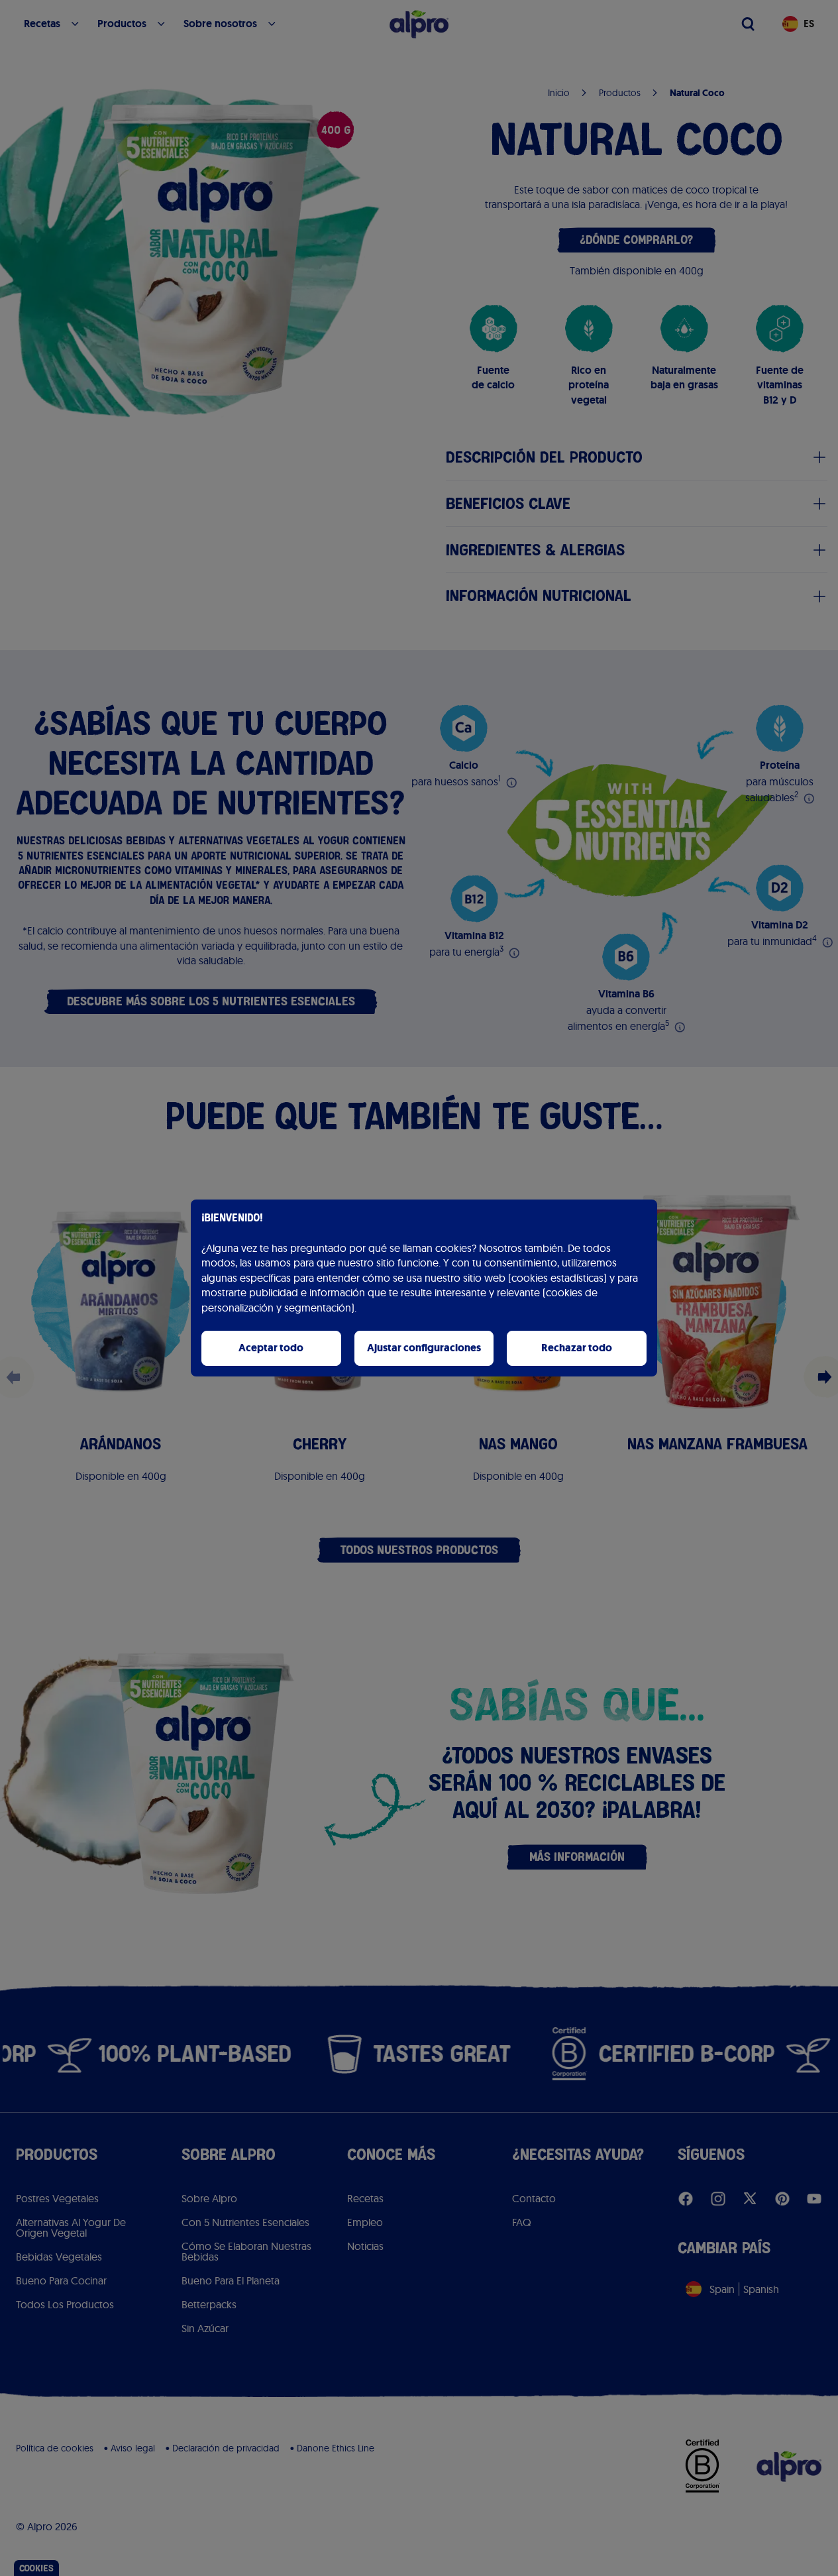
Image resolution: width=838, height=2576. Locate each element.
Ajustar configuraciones (424, 1348)
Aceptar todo (271, 1348)
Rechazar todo (577, 1348)
